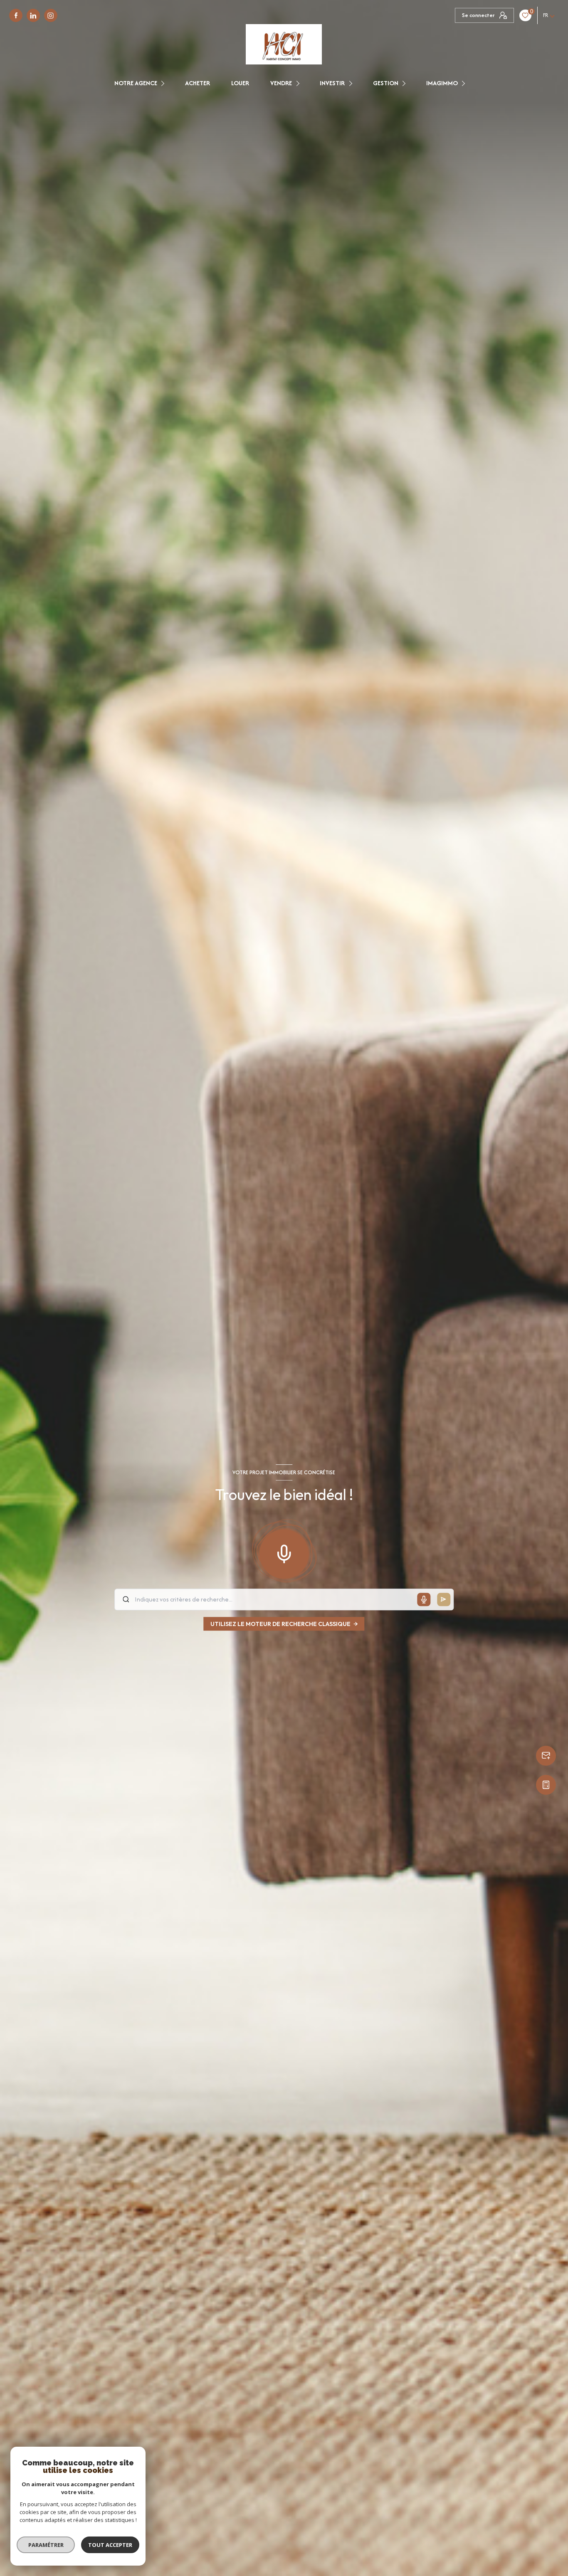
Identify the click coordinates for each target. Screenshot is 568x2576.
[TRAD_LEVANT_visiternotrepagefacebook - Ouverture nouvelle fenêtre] (16, 15)
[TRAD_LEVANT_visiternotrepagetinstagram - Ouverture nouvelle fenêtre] (51, 15)
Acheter (198, 83)
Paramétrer (46, 2545)
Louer (240, 83)
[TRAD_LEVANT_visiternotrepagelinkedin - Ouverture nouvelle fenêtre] (33, 15)
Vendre (281, 83)
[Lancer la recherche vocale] (284, 1552)
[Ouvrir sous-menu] (164, 83)
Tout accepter (110, 2545)
